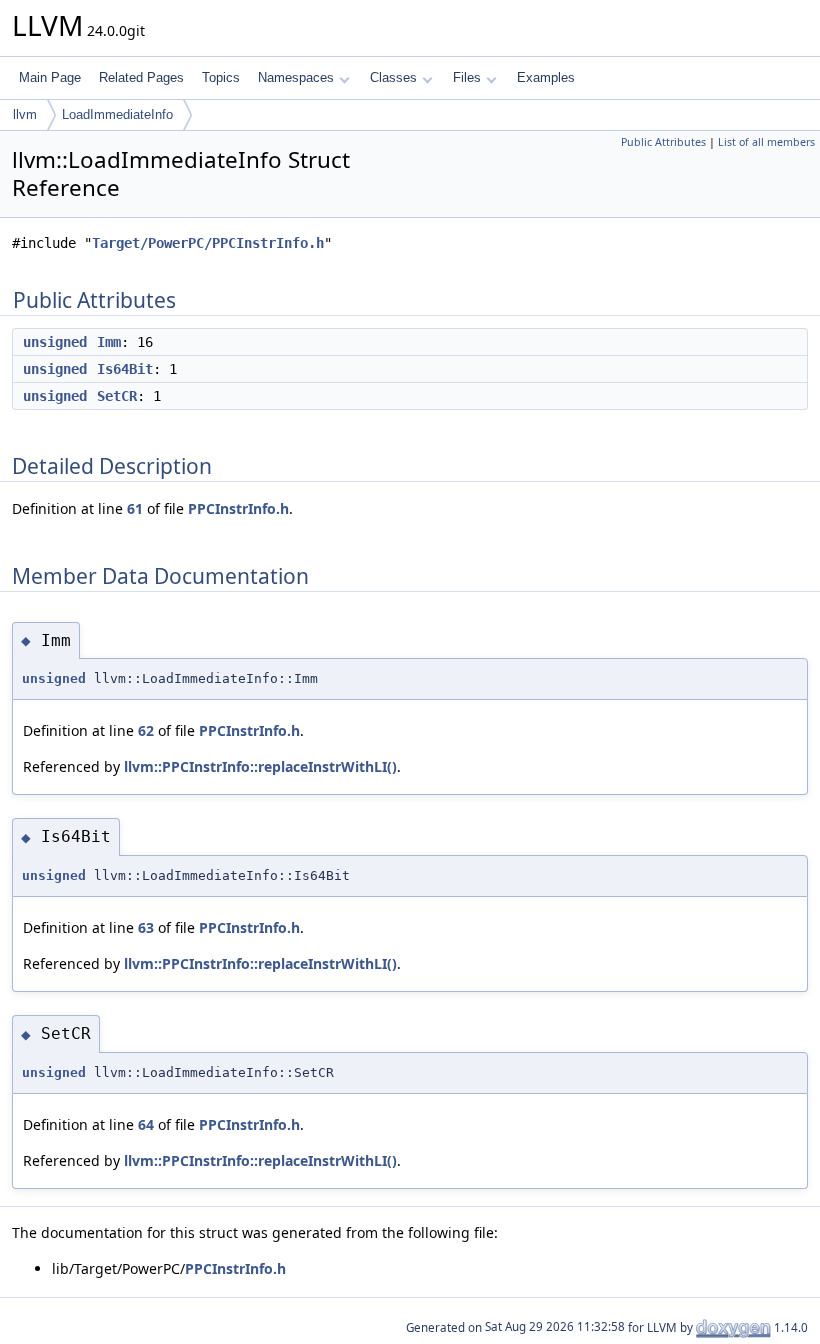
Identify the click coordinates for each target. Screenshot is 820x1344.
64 (146, 1124)
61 (135, 508)
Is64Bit (125, 369)
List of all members (766, 142)
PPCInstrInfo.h (238, 508)
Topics (221, 77)
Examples (546, 77)
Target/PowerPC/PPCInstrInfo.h (208, 243)
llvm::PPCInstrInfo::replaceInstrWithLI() (260, 766)
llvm (25, 114)
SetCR (117, 396)
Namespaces (296, 77)
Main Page (50, 77)
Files (467, 77)
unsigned (55, 342)
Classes (393, 77)
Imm (109, 342)
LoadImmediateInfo (117, 114)
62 (146, 730)
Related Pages (141, 77)
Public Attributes (663, 142)
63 (146, 927)
